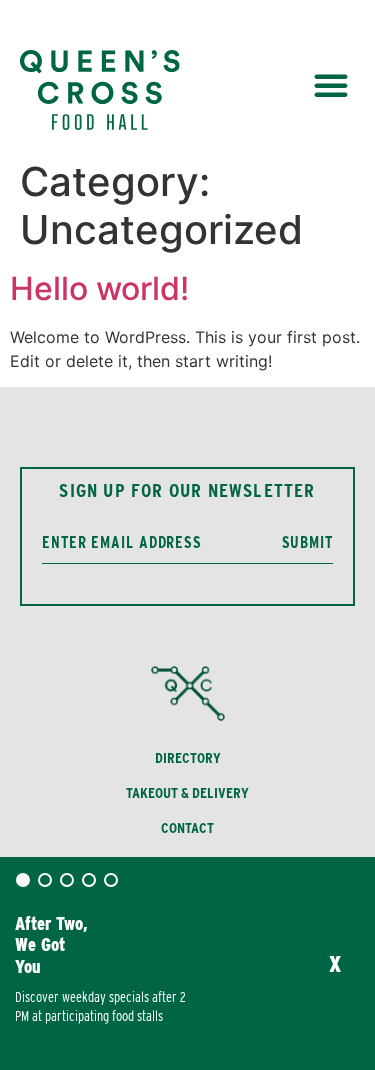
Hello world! (99, 288)
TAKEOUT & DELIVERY (187, 793)
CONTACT (187, 828)
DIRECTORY (188, 758)
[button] (331, 85)
